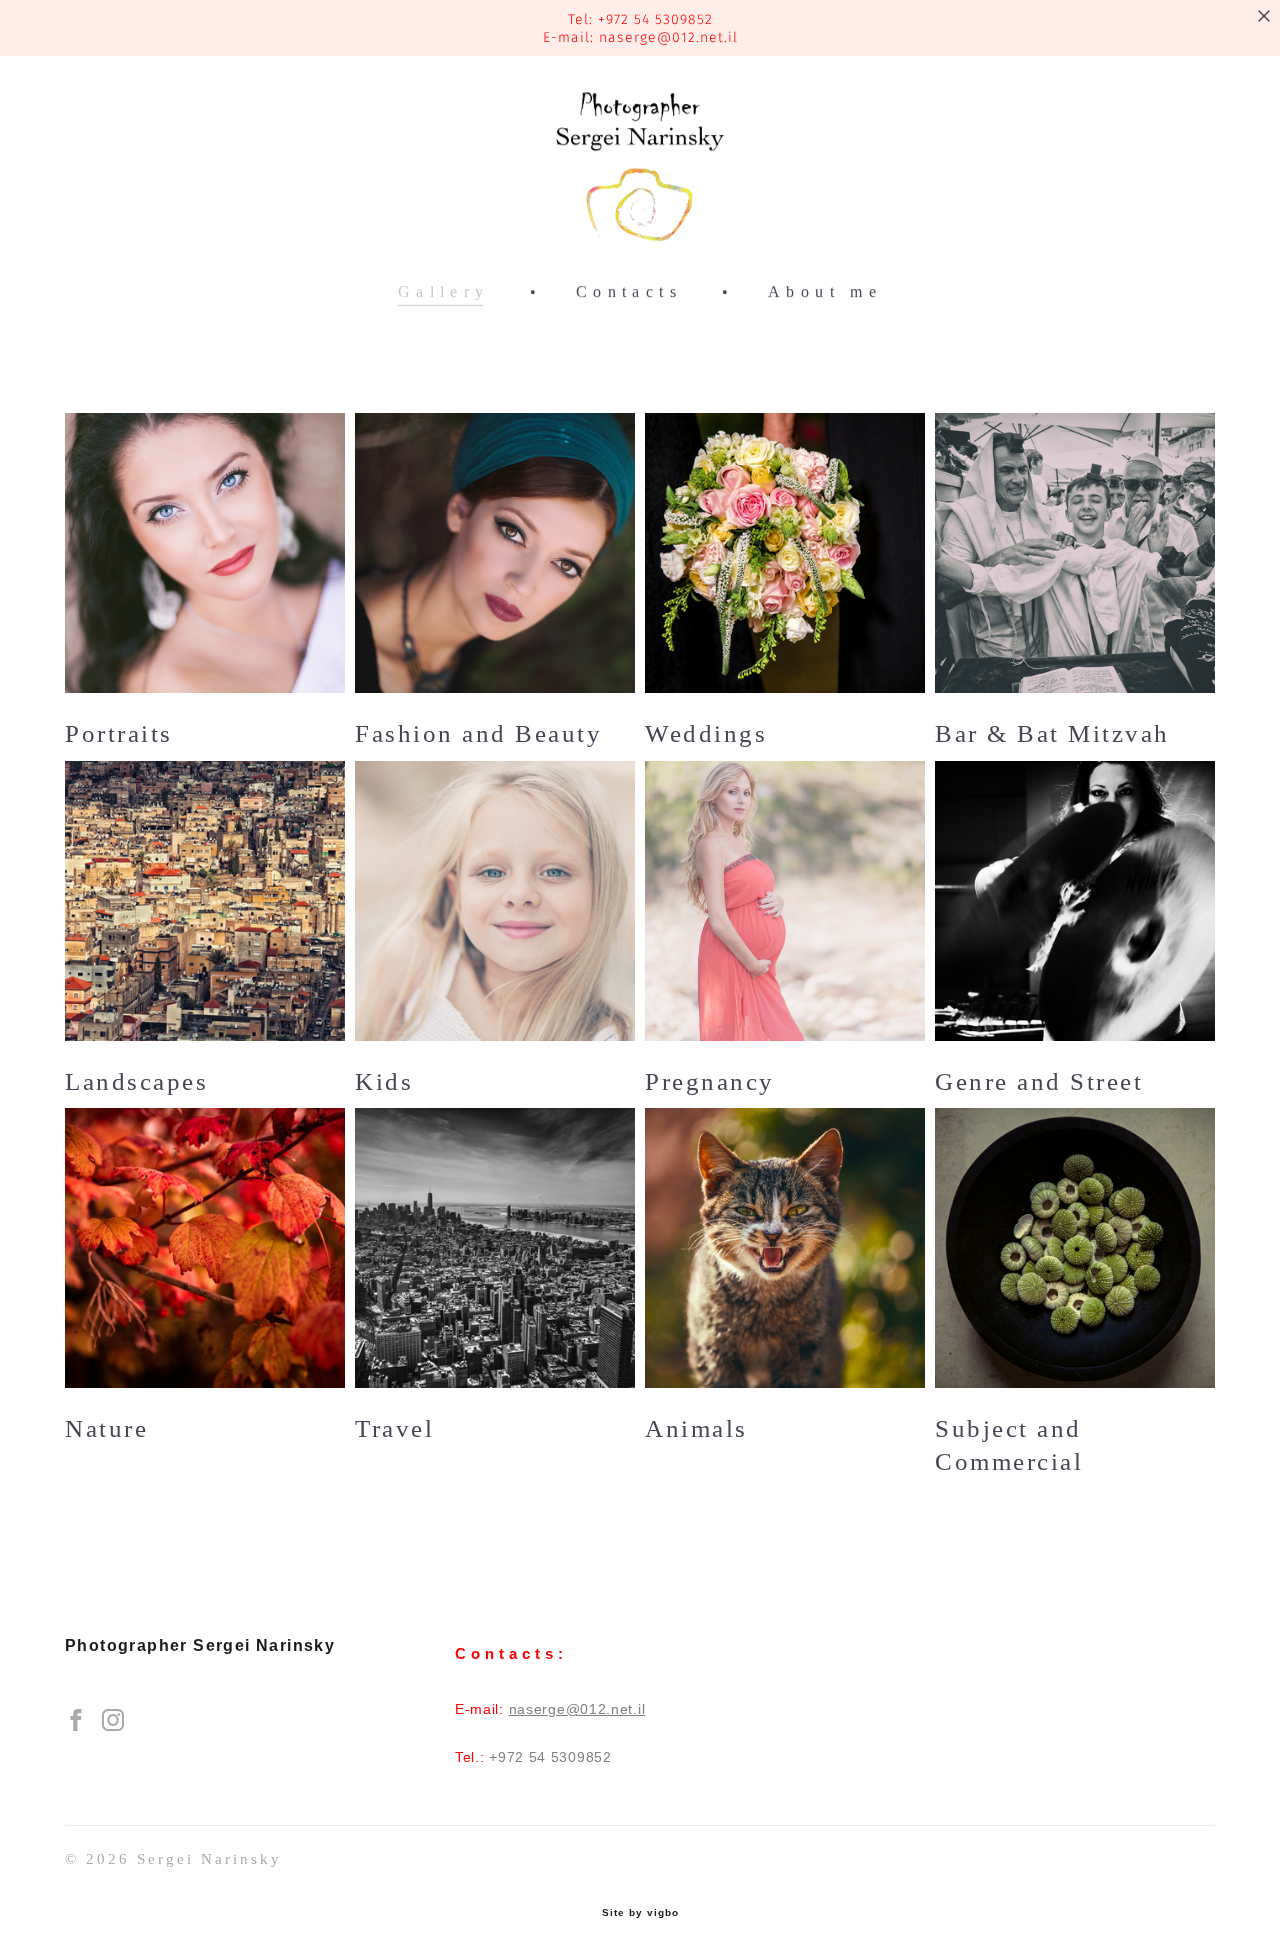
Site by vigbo (640, 1913)
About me (825, 292)
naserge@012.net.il (668, 38)
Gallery (444, 292)
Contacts (629, 292)
